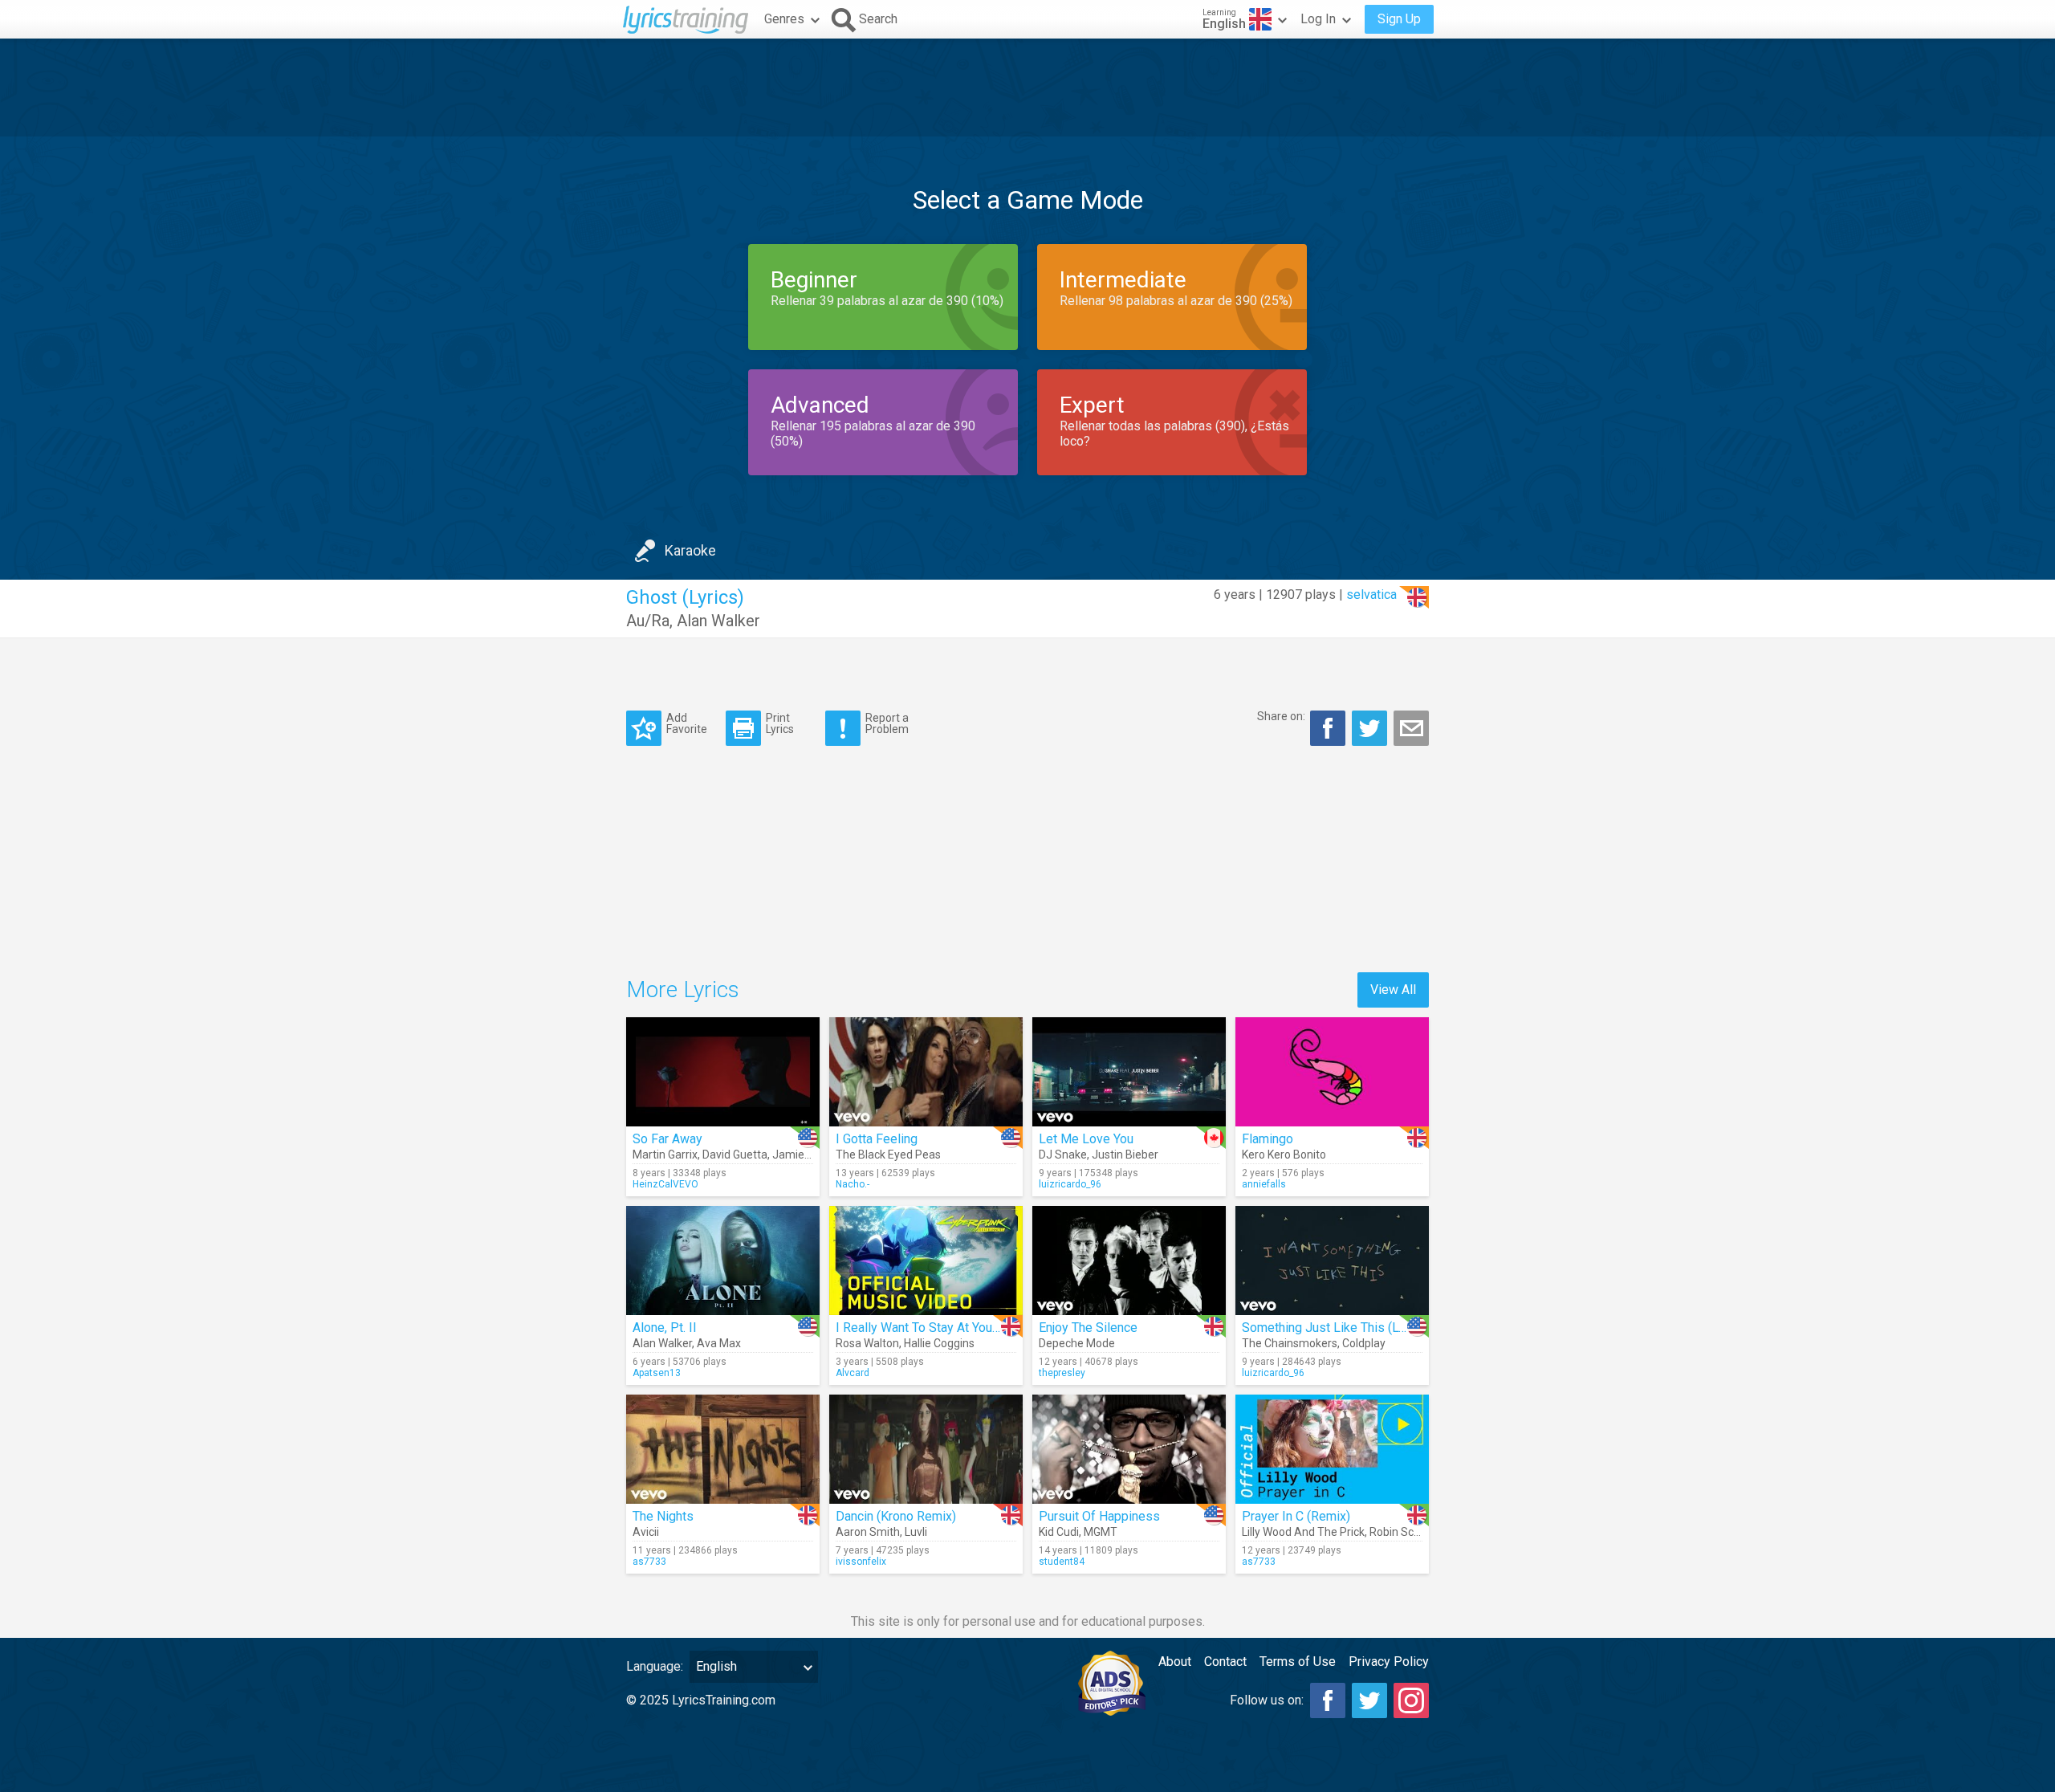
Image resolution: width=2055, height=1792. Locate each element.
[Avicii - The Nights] (723, 1449)
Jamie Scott (803, 1155)
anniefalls (1264, 1184)
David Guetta (735, 1155)
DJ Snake (1063, 1155)
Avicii (646, 1532)
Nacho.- (853, 1184)
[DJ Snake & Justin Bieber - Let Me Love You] (1129, 1072)
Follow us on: (1267, 1700)
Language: (655, 1666)
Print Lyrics (780, 723)
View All (1393, 990)
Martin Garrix (665, 1155)
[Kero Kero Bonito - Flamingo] (1332, 1072)
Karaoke (690, 550)
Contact (1225, 1662)
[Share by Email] (1411, 728)
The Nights (663, 1516)
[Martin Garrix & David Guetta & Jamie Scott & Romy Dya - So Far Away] (723, 1072)
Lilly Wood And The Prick (1303, 1532)
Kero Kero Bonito (1284, 1155)
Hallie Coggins (939, 1343)
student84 (1062, 1562)
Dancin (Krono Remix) (896, 1516)
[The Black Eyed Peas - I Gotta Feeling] (926, 1072)
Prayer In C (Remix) (1296, 1516)
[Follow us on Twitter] (1369, 1700)
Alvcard (853, 1373)
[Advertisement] (1027, 88)
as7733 (649, 1562)
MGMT (1101, 1532)
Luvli (916, 1532)
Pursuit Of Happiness (1099, 1516)
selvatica (1371, 595)
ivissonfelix (861, 1562)
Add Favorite (687, 723)
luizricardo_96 (1070, 1184)
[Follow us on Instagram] (1411, 1700)
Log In (1318, 19)
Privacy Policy (1389, 1662)
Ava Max (719, 1343)
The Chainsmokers (1290, 1343)
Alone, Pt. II (665, 1328)
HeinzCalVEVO (665, 1184)
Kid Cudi (1059, 1532)
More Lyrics (683, 990)
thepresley (1062, 1373)
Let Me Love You (1086, 1139)
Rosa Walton (867, 1343)
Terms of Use (1298, 1662)
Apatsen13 (657, 1373)
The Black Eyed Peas (888, 1155)
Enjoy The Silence (1088, 1328)
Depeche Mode (1077, 1343)
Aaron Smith (868, 1532)
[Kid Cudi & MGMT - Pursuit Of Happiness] (1129, 1449)
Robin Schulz (1402, 1532)
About (1175, 1662)
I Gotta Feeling (877, 1139)
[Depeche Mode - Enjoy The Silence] (1129, 1261)
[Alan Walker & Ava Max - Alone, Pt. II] (723, 1261)
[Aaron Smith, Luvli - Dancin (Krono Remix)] (926, 1449)
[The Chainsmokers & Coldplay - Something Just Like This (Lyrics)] (1332, 1261)
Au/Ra (648, 621)
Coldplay (1364, 1343)
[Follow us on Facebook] (1328, 1700)
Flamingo (1268, 1139)
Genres (784, 19)
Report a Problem (887, 723)
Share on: (1281, 716)
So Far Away (667, 1139)
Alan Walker (718, 621)
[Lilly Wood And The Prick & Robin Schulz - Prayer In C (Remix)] (1332, 1449)
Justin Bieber (1125, 1155)
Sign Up (1399, 19)
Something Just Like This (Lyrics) (1336, 1328)
